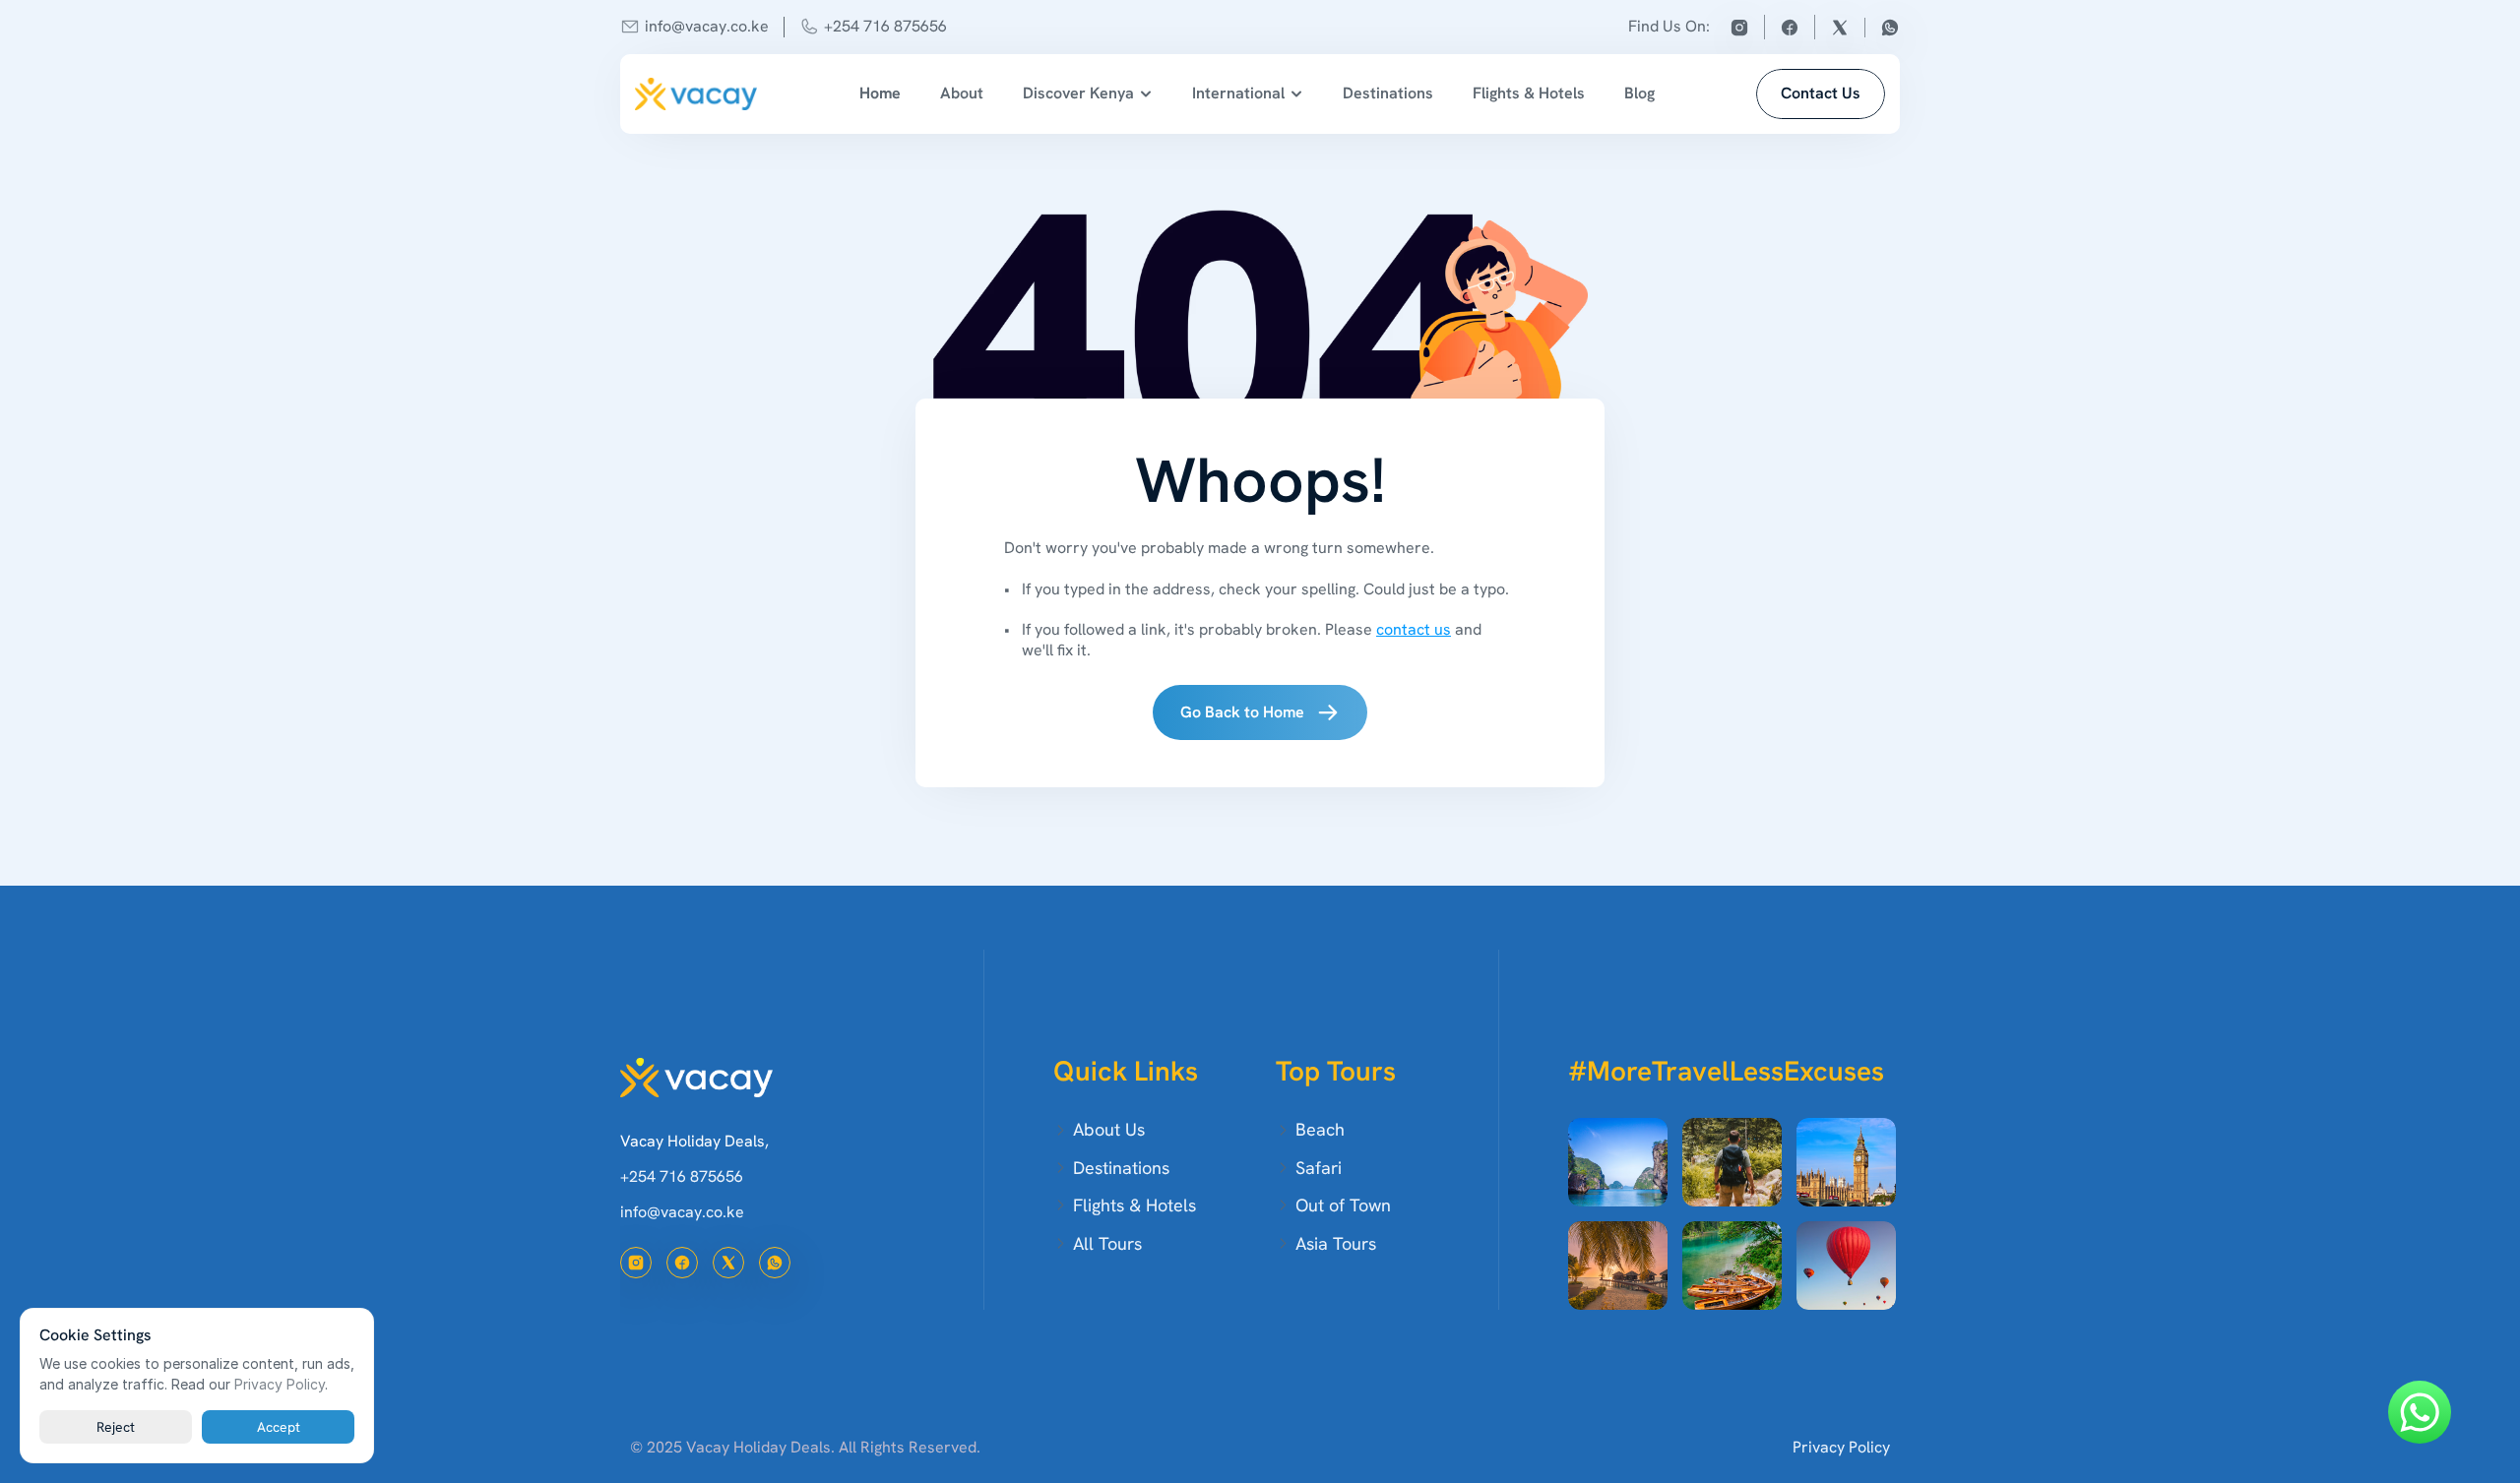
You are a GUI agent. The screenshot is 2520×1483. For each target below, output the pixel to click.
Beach (1320, 1129)
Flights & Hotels (1529, 93)
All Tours (1107, 1243)
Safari (1319, 1168)
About (962, 93)
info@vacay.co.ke (707, 26)
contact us (1414, 629)
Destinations (1388, 93)
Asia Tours (1336, 1243)
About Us (1109, 1129)
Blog (1639, 93)
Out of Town (1343, 1205)
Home (880, 93)
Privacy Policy (1841, 1447)
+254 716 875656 (885, 26)
